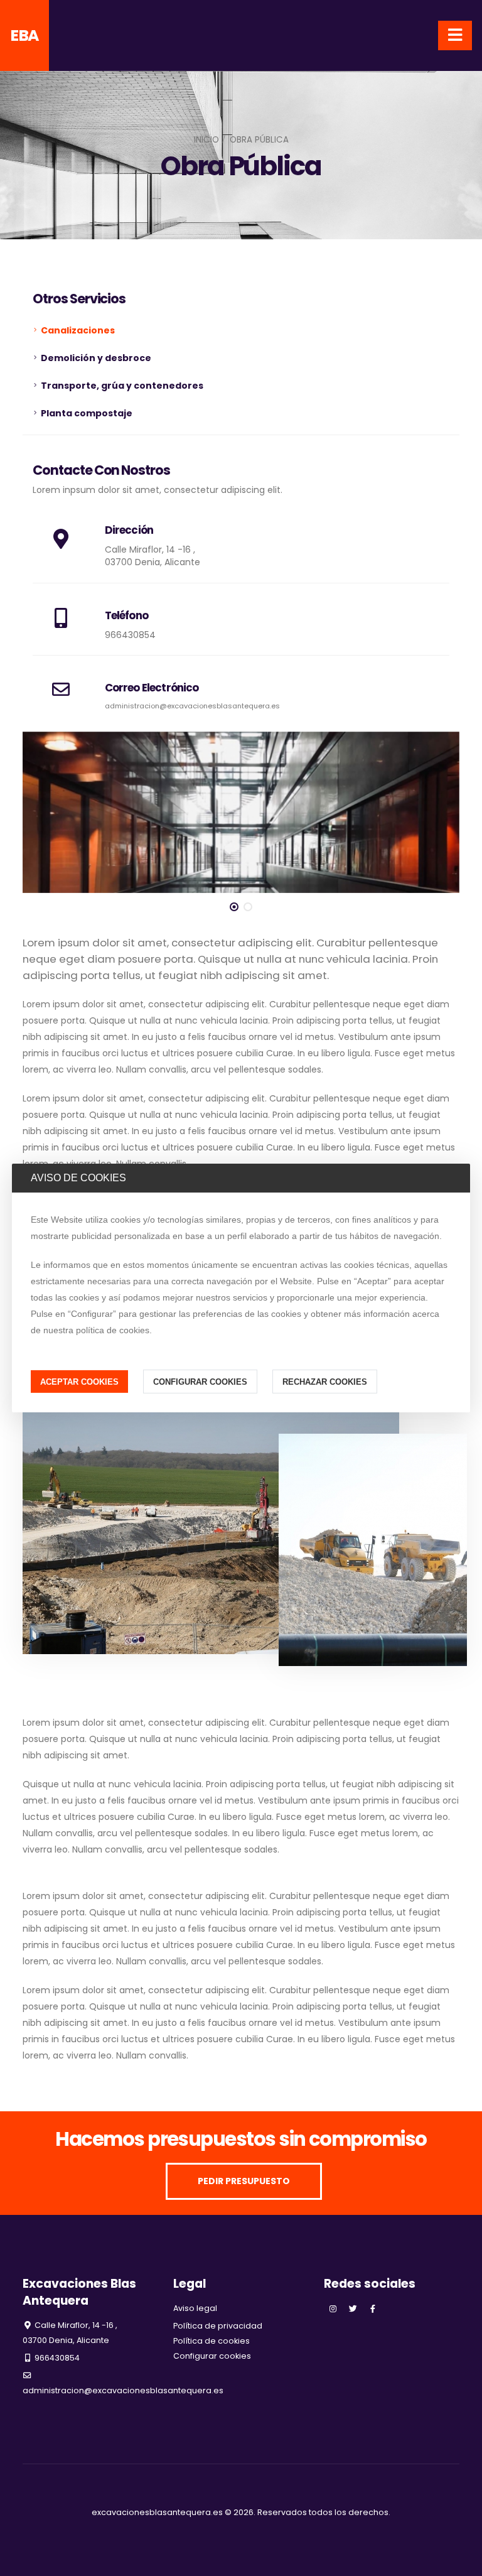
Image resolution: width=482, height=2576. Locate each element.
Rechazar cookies (325, 1381)
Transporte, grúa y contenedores (122, 386)
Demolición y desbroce (96, 358)
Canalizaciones (78, 330)
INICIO (206, 140)
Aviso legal (195, 2308)
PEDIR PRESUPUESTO (244, 2181)
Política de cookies (212, 2341)
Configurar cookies (200, 1381)
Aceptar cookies (79, 1381)
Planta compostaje (87, 413)
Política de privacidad (218, 2326)
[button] (234, 907)
